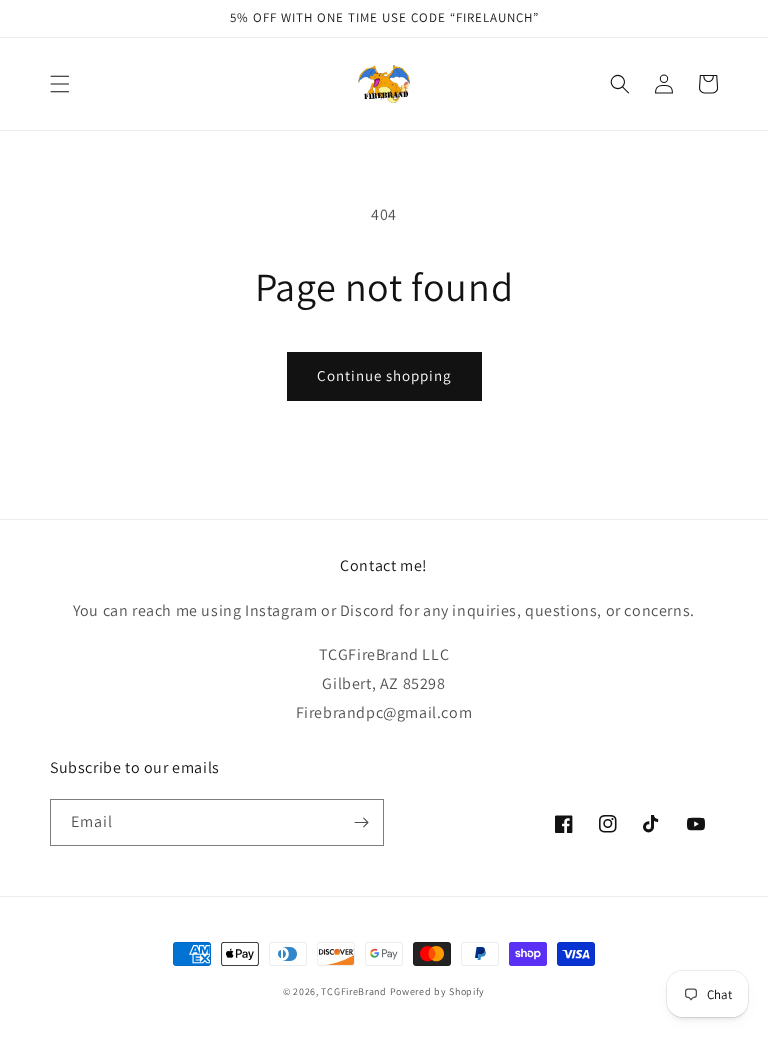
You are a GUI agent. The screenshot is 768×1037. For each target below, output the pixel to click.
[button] (60, 84)
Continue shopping (384, 375)
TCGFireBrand (353, 991)
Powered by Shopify (438, 991)
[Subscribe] (361, 822)
